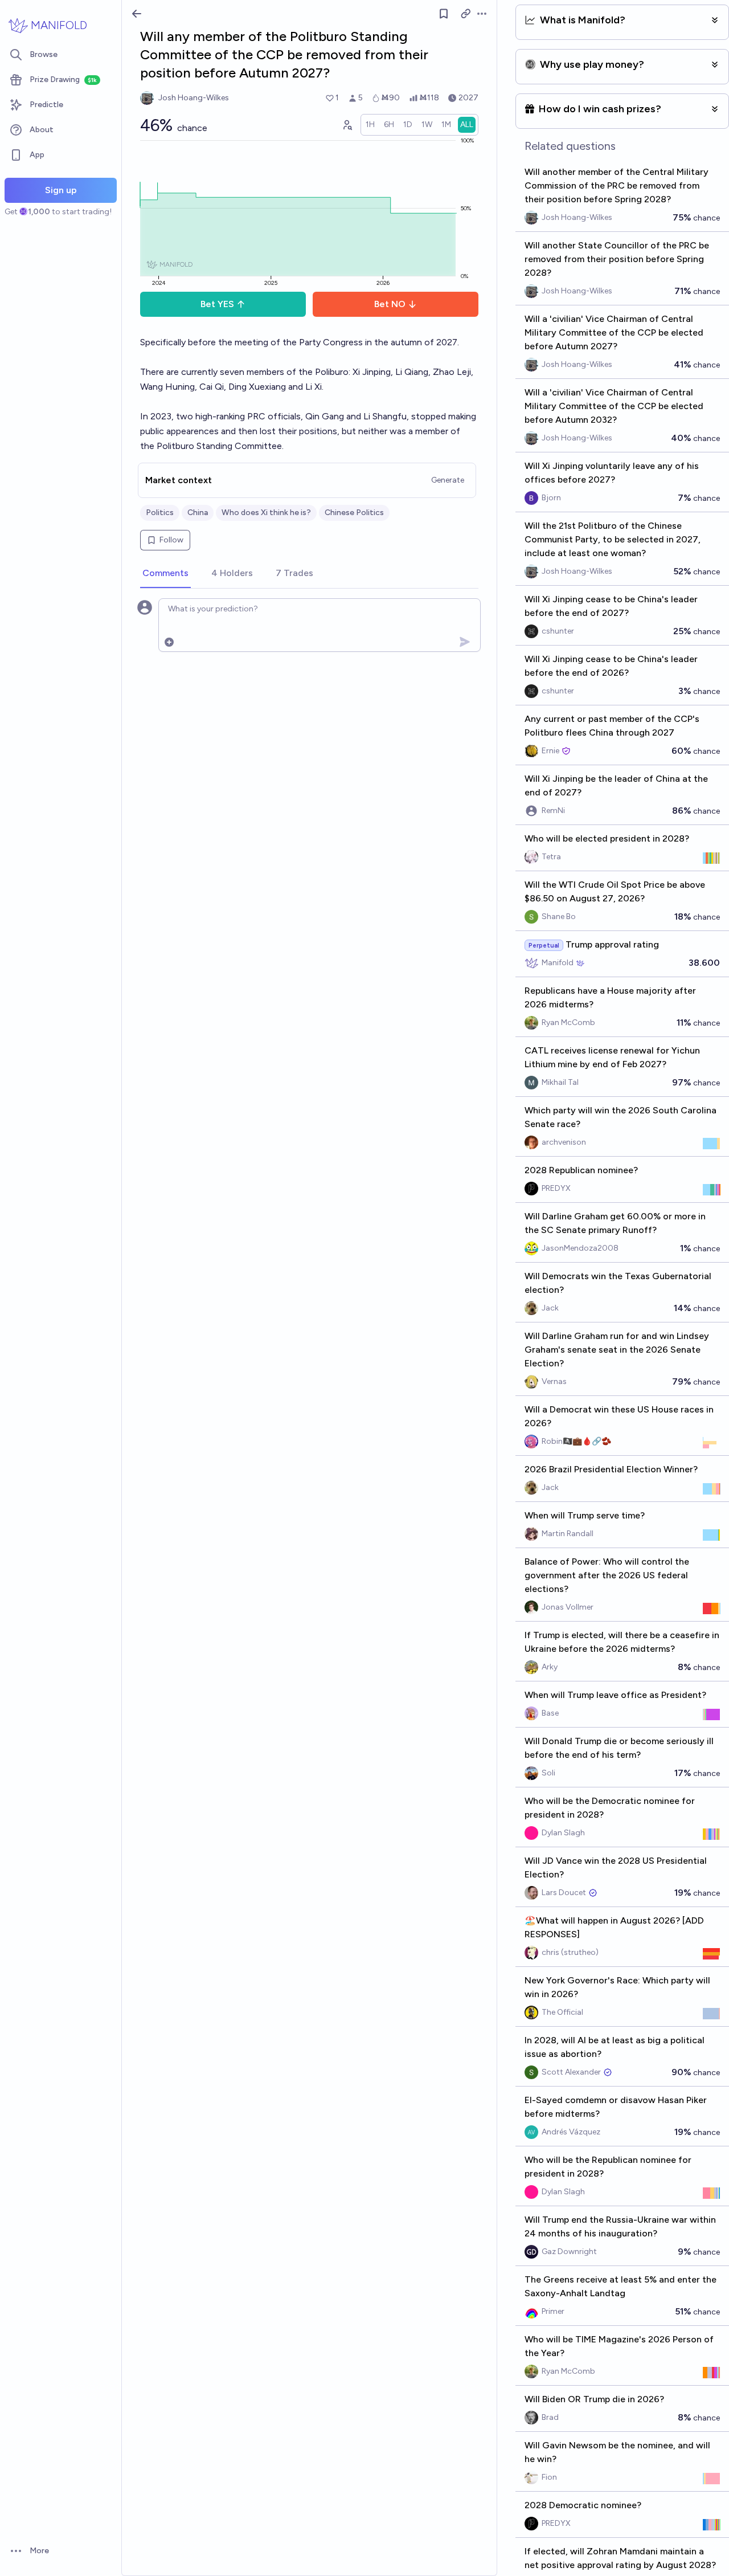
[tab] (165, 574)
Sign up (61, 190)
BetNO (390, 304)
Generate (448, 480)
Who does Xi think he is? (266, 513)
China (198, 513)
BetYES (217, 304)
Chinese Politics (354, 513)
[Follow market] (444, 14)
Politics (160, 513)
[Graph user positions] (347, 125)
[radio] (370, 125)
